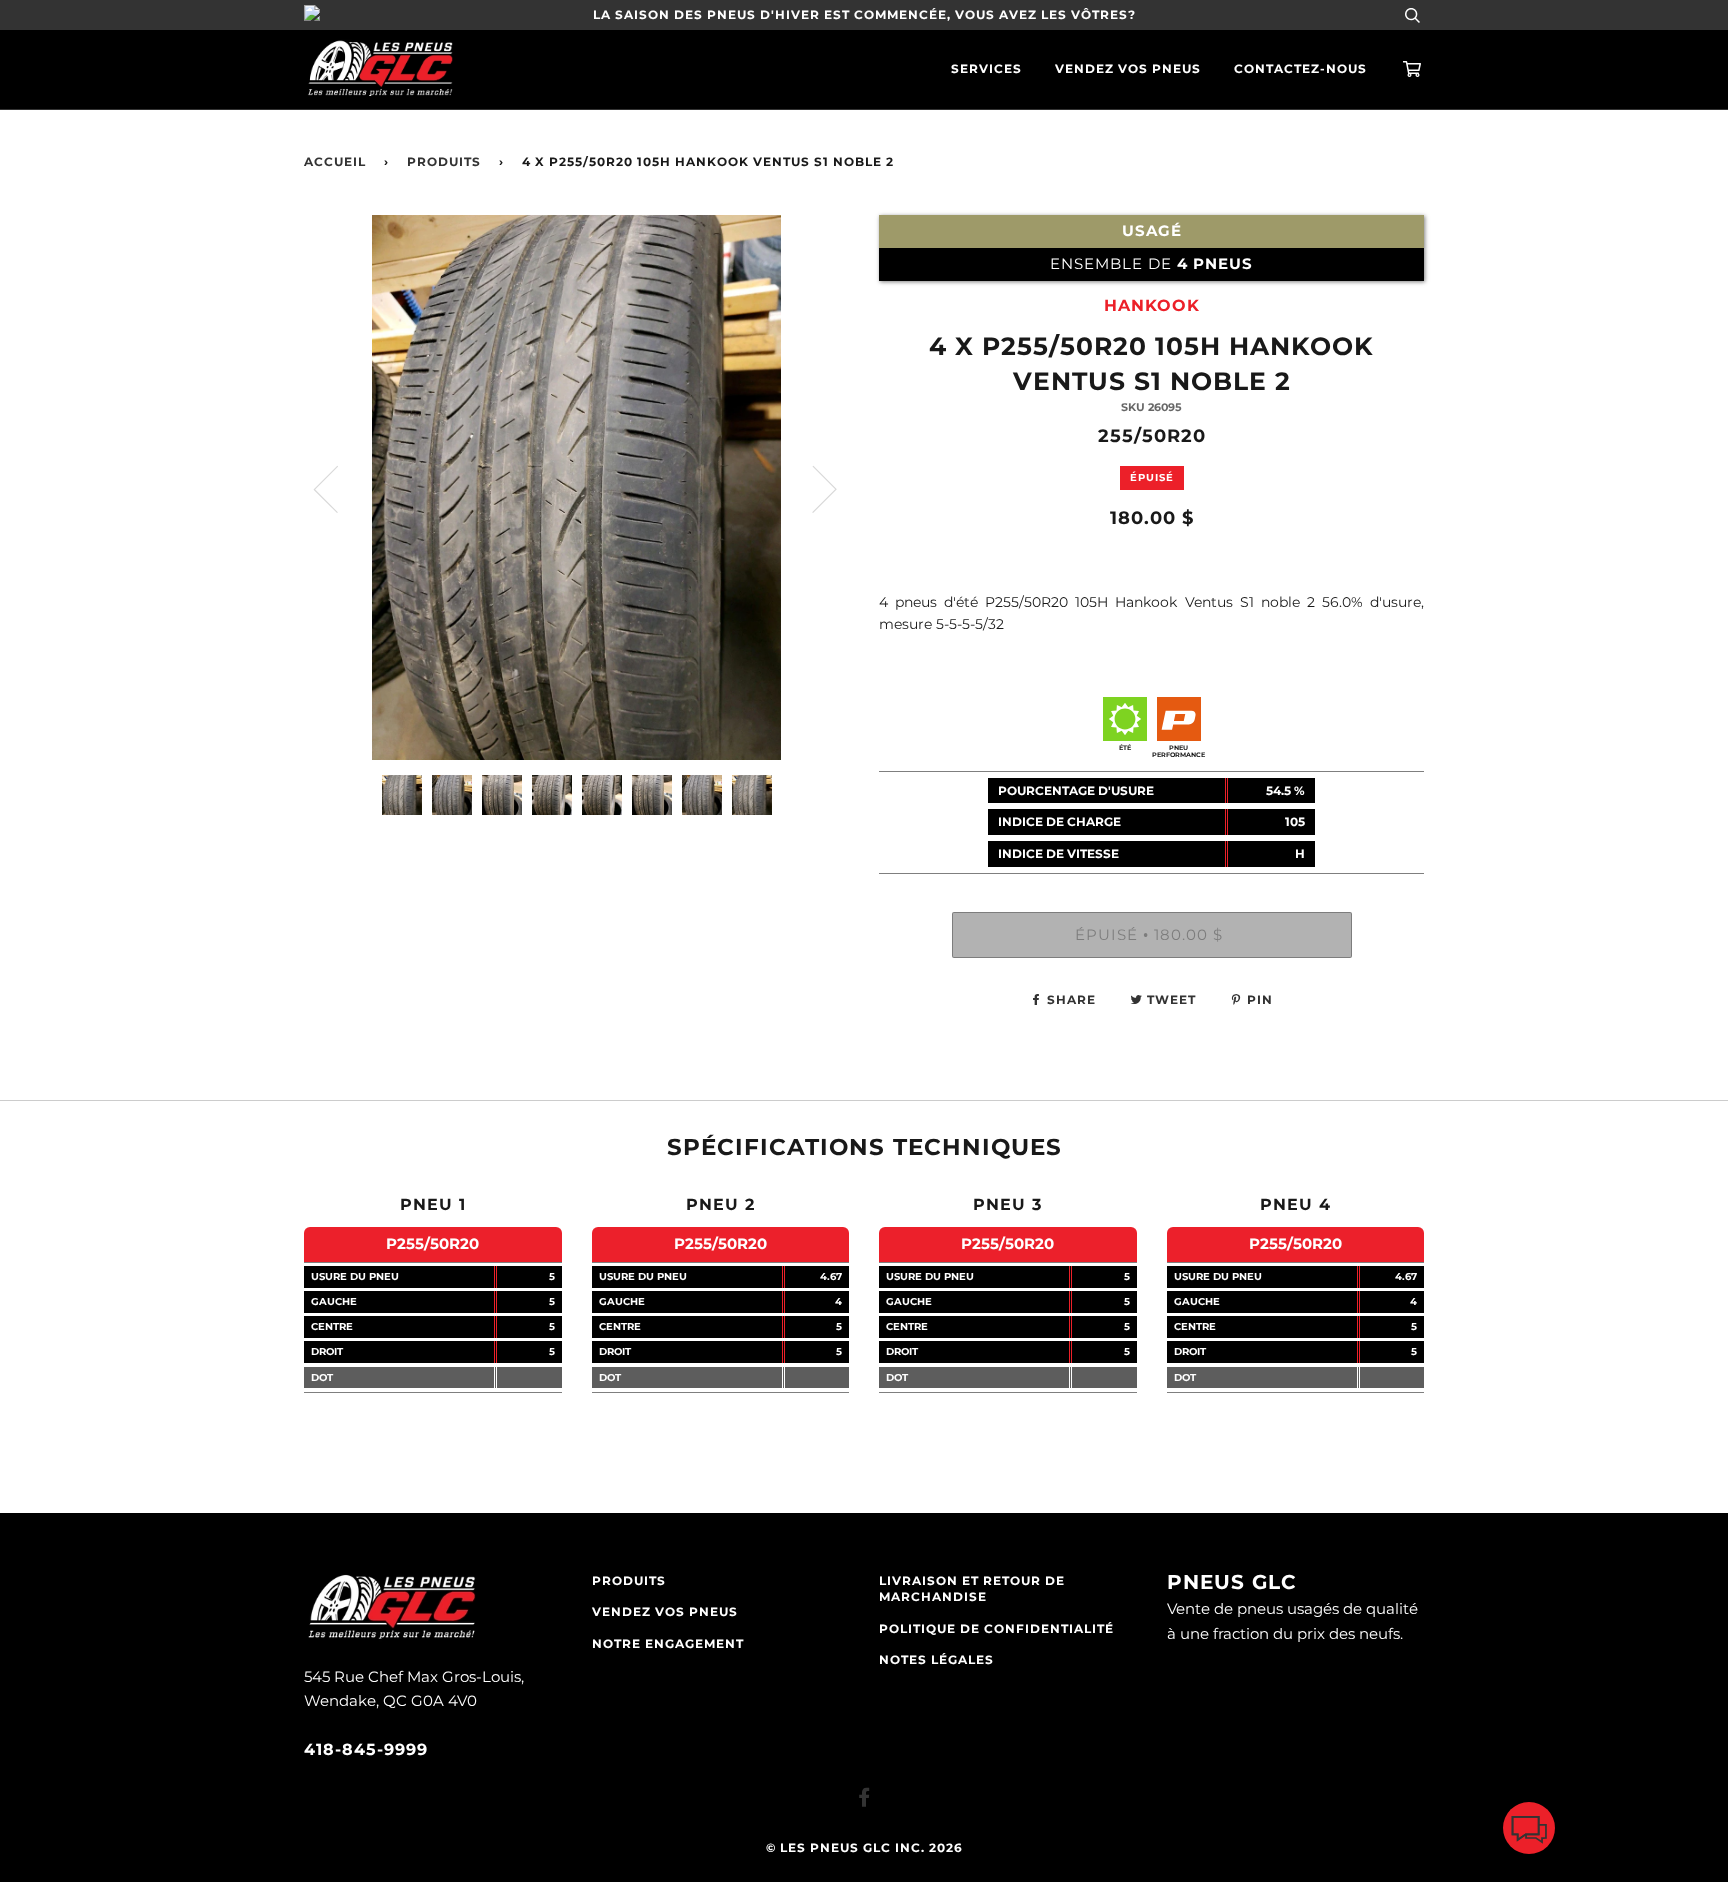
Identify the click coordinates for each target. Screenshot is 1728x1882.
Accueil (335, 162)
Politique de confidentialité (996, 1629)
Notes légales (936, 1660)
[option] (576, 487)
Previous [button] (338, 488)
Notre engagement (668, 1644)
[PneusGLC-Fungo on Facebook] (864, 1801)
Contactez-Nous (1300, 69)
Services (986, 69)
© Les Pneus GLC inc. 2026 (864, 1848)
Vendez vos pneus (1128, 69)
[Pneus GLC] (391, 1636)
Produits (444, 162)
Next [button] (812, 488)
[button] (1529, 1832)
